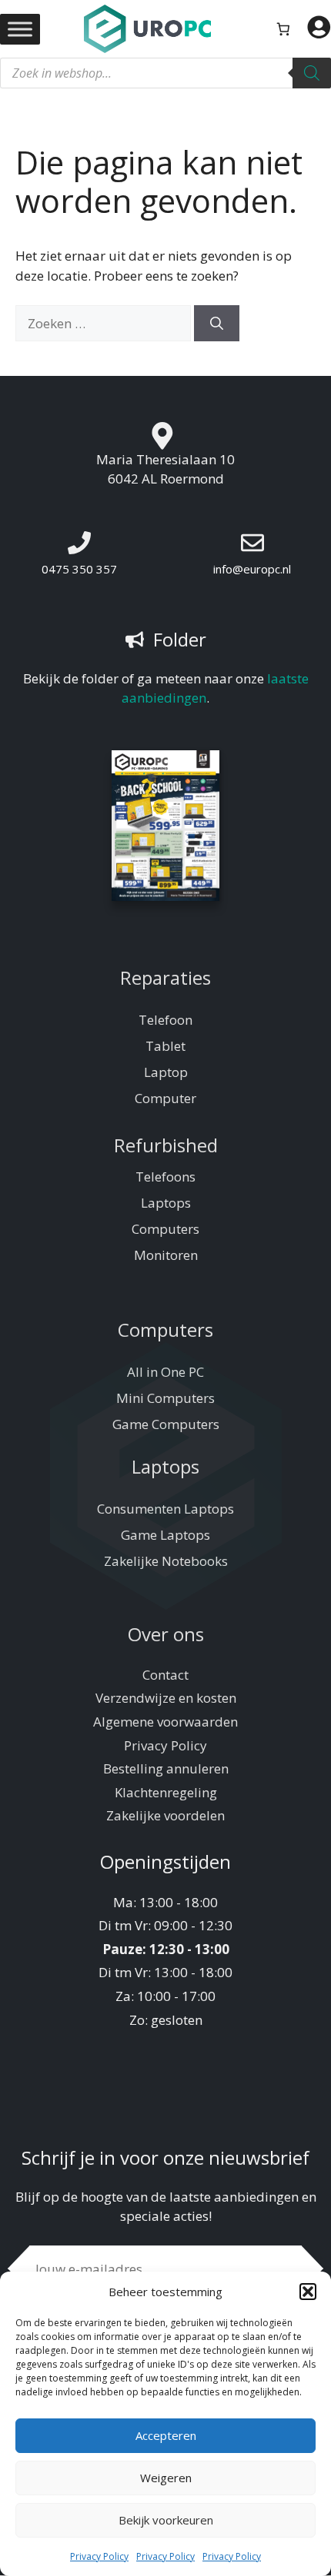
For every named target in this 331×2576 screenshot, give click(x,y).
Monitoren (166, 1255)
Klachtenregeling (166, 1792)
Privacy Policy (99, 2556)
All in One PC (165, 1372)
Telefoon (165, 1020)
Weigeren (166, 2478)
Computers (165, 1229)
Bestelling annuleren (166, 1768)
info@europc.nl (252, 569)
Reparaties (165, 977)
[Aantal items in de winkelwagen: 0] (284, 29)
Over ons (166, 1634)
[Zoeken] (312, 73)
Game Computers (166, 1424)
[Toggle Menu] (20, 29)
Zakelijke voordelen (165, 1815)
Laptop (166, 1072)
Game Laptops (165, 1535)
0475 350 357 (79, 569)
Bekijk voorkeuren (166, 2520)
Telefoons (165, 1177)
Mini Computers (165, 1398)
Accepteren (166, 2435)
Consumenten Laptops (165, 1509)
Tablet (165, 1046)
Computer (165, 1098)
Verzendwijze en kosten (166, 1698)
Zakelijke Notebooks (166, 1561)
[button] (308, 2292)
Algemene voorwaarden (165, 1722)
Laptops (166, 1203)
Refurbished (166, 1145)
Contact (165, 1675)
